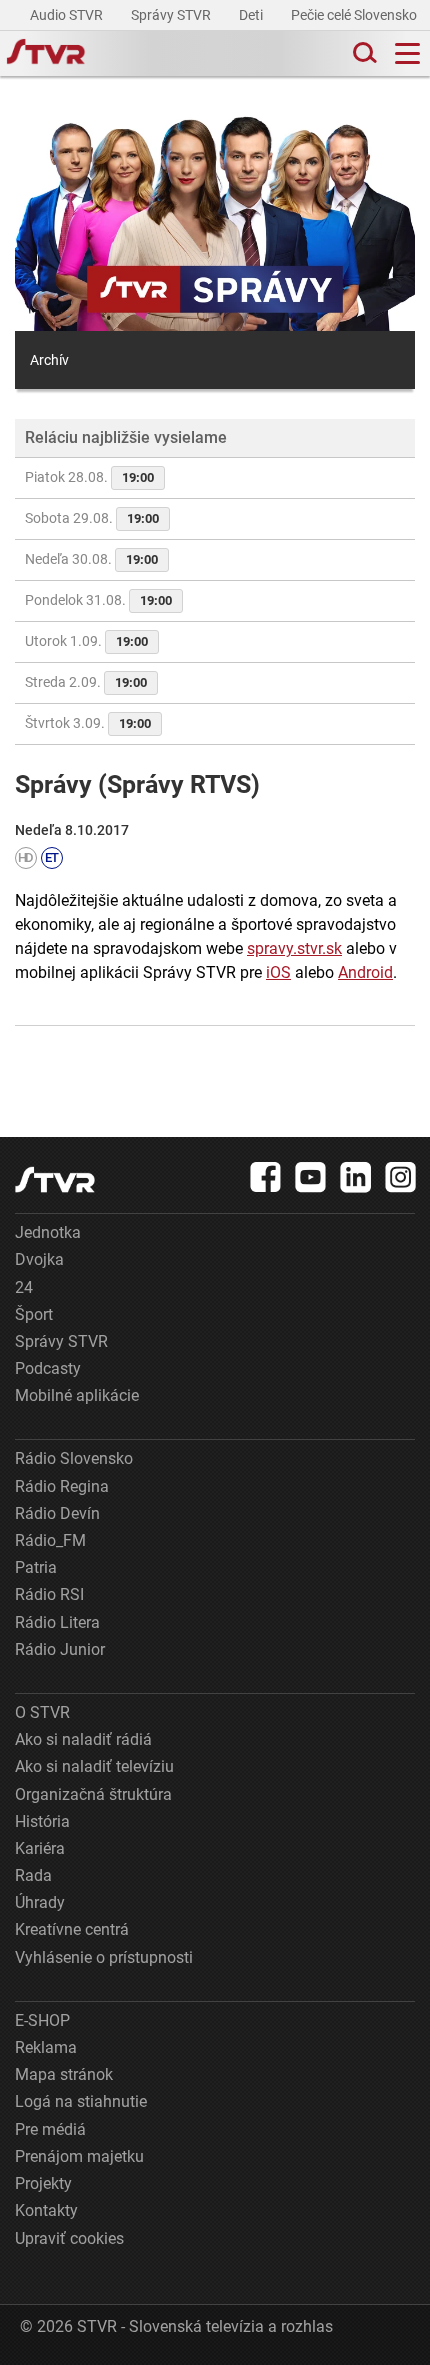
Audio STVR (68, 15)
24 (24, 1287)
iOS (278, 972)
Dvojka (39, 1259)
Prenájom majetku (79, 2156)
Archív (49, 360)
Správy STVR (172, 15)
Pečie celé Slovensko (355, 15)
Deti (252, 15)
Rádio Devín (57, 1513)
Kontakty (46, 2210)
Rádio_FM (50, 1540)
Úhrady (40, 1902)
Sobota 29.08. (92, 518)
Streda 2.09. (86, 682)
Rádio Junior (60, 1649)
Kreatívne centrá (72, 1929)
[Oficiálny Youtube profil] (311, 1177)
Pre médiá (50, 2129)
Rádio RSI (49, 1594)
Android (365, 972)
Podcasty (48, 1368)
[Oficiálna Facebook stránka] (266, 1177)
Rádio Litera (57, 1622)
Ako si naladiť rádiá (83, 1739)
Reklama (46, 2047)
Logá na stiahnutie (81, 2101)
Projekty (43, 2183)
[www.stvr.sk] (55, 1179)
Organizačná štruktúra (93, 1794)
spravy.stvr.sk (294, 948)
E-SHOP (42, 2020)
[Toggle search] (363, 53)
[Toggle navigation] (407, 53)
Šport (34, 1314)
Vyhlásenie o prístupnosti (104, 1957)
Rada (33, 1875)
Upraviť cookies (69, 2238)
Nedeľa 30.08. (91, 559)
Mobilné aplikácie (77, 1395)
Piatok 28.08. (89, 477)
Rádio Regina (62, 1486)
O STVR (42, 1712)
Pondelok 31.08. (98, 600)
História (42, 1821)
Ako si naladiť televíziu (94, 1766)
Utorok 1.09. (86, 641)
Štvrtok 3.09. (88, 723)
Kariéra (40, 1848)
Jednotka (48, 1232)
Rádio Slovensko (74, 1458)
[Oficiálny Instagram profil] (401, 1177)
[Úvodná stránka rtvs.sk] (46, 54)
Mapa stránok (64, 2074)
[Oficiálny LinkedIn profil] (356, 1177)
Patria (36, 1567)
